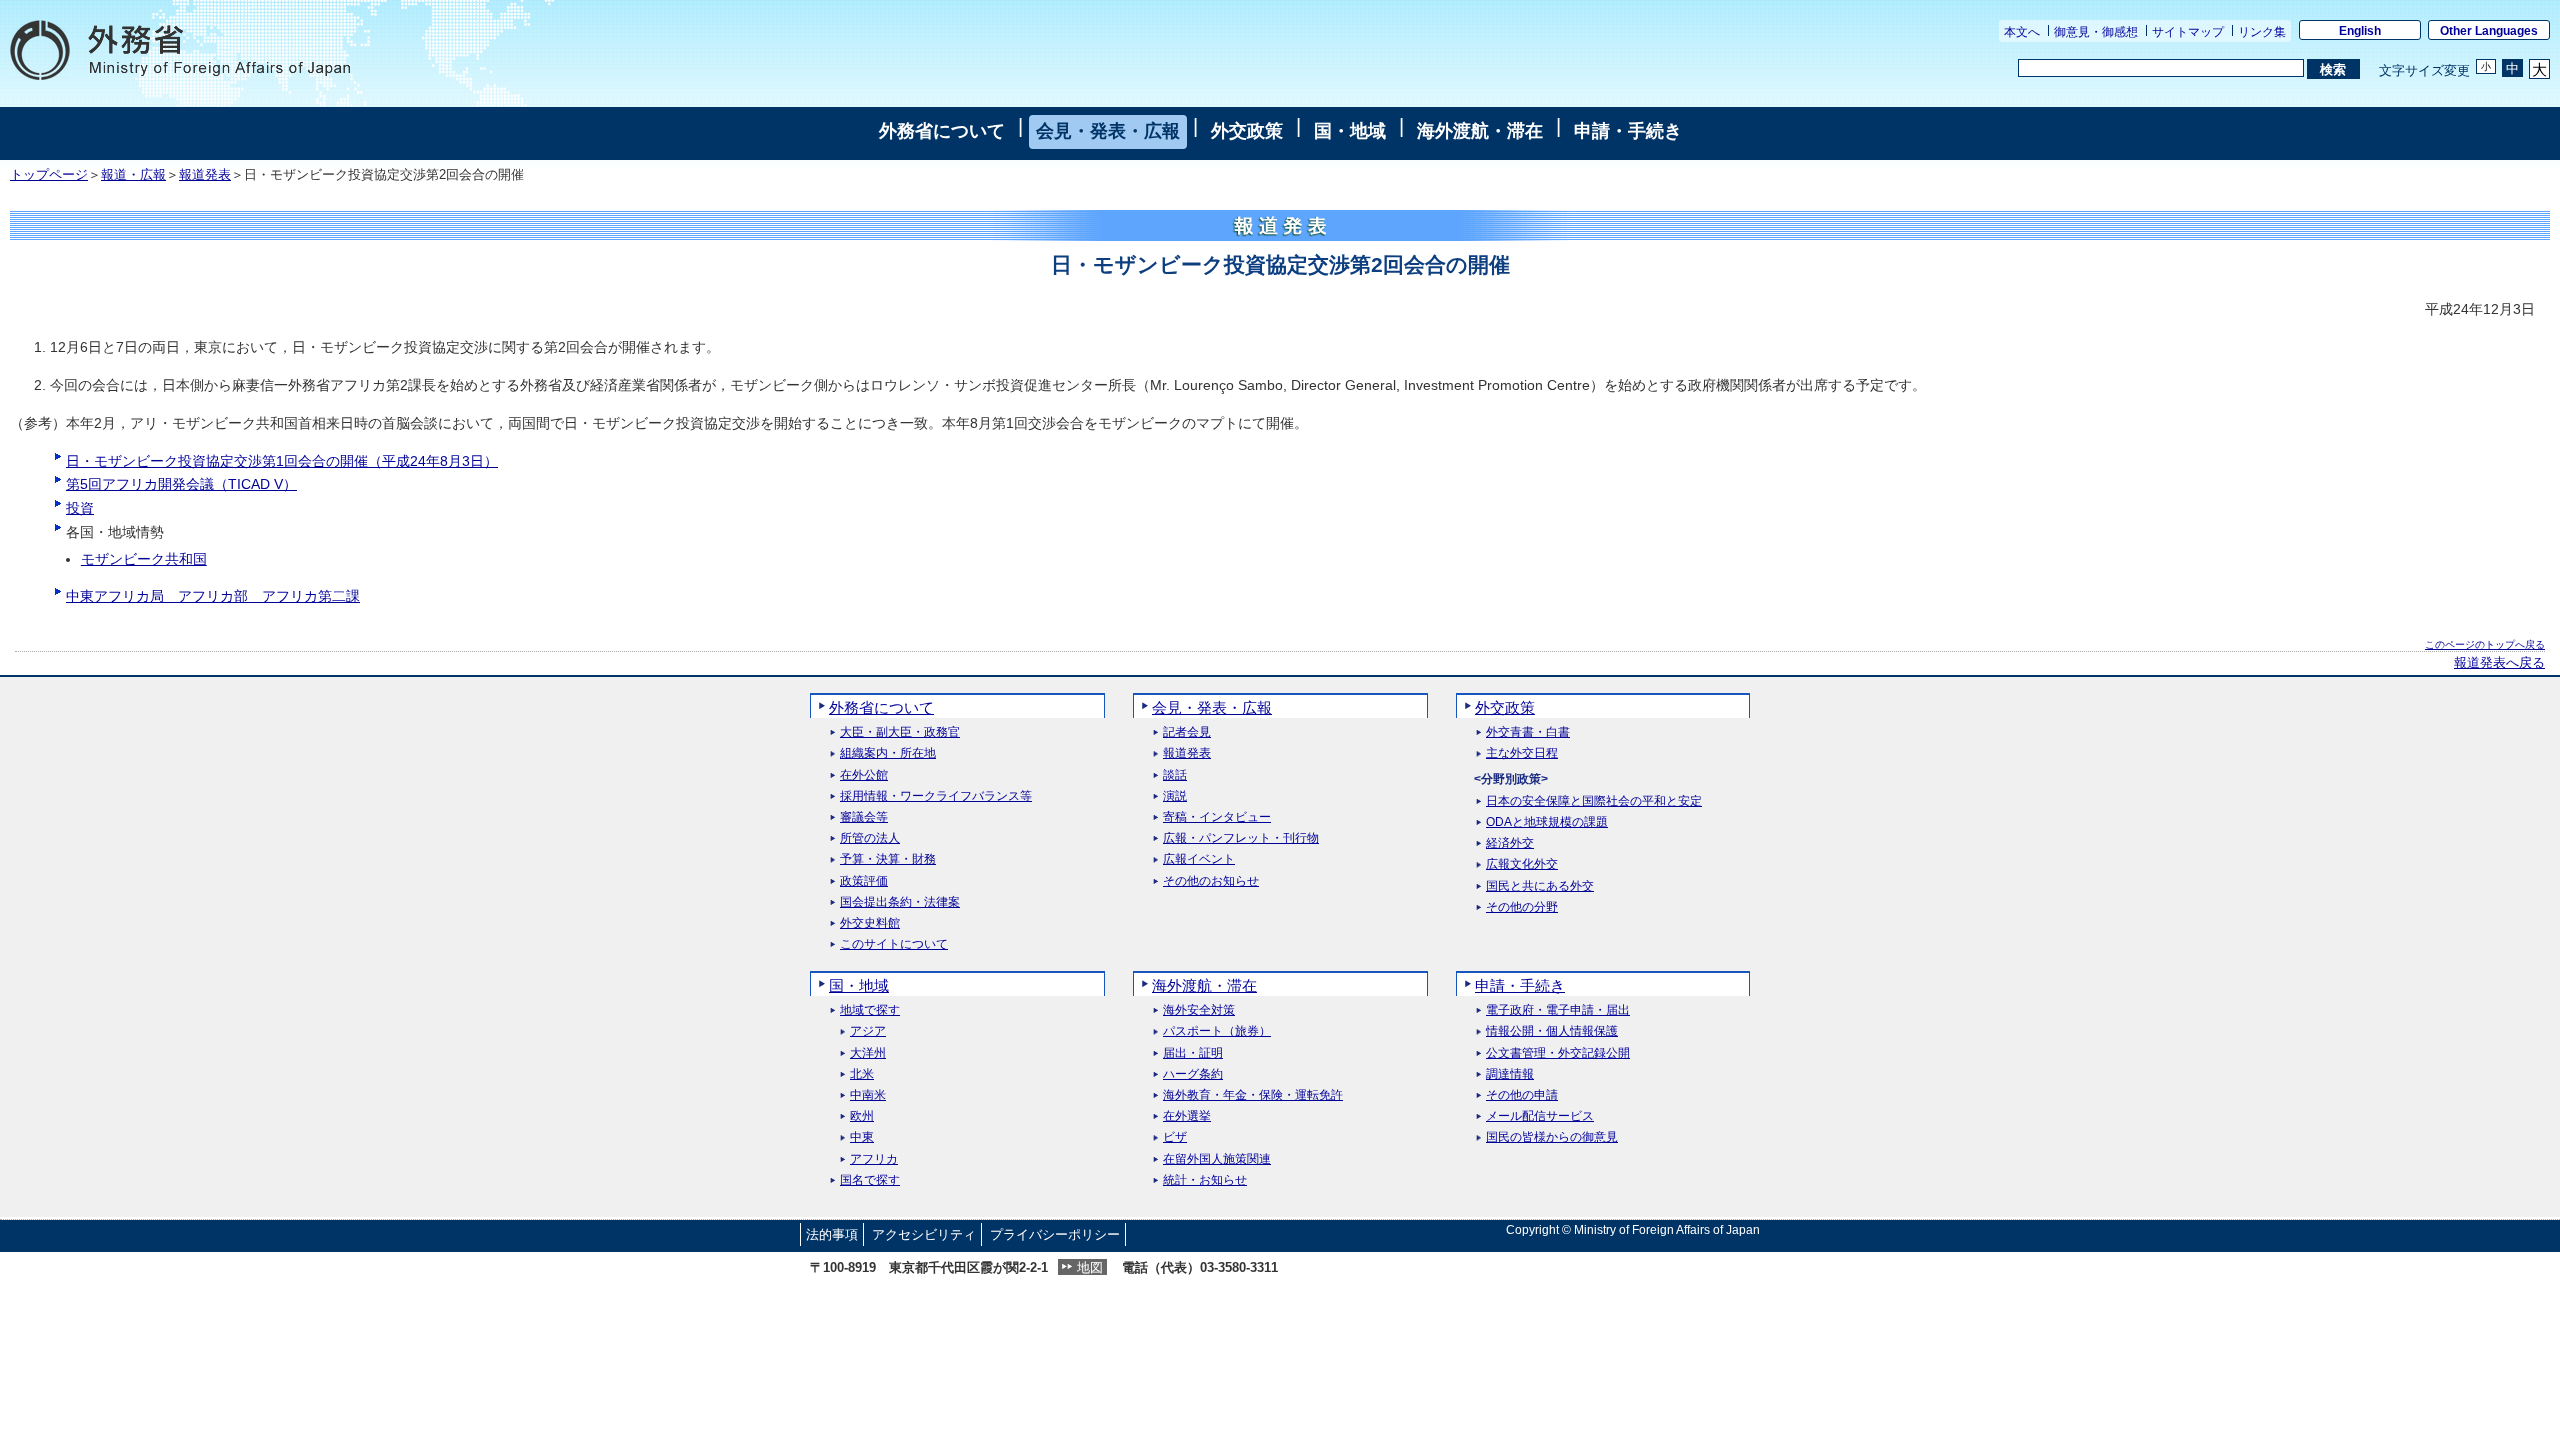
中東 (862, 1137)
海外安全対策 (1199, 1010)
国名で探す (870, 1180)
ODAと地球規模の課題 (1547, 822)
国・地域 (1350, 131)
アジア (868, 1031)
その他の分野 (1522, 907)
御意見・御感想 (2096, 32)
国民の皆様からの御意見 (1552, 1137)
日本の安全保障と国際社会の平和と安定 (1594, 801)
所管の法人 (870, 838)
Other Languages (2489, 31)
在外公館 (864, 775)
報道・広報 (133, 175)
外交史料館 (870, 923)
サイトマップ (2188, 32)
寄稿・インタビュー (1217, 817)
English (2360, 31)
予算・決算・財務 (888, 859)
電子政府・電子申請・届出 (1558, 1010)
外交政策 (1247, 131)
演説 (1175, 796)
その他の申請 (1522, 1095)
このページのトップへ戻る (2485, 644)
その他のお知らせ (1211, 881)
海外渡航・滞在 (1480, 131)
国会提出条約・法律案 (900, 902)
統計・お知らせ (1205, 1180)
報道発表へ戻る (2499, 663)
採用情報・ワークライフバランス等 (936, 796)
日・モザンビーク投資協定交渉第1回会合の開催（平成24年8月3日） (282, 461)
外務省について (942, 131)
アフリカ (874, 1159)
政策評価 (864, 881)
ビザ (1175, 1137)
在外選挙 (1187, 1116)
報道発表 (205, 175)
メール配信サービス (1540, 1116)
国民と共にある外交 (1540, 886)
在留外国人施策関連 (1217, 1159)
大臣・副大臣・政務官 (900, 732)
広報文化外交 (1522, 864)
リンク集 (2262, 32)
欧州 (862, 1116)
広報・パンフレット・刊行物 (1241, 838)
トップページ (49, 175)
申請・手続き (1628, 131)
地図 (1090, 1267)
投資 (80, 508)
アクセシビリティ (924, 1234)
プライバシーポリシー (1055, 1234)
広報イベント (1199, 859)
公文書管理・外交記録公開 (1558, 1053)
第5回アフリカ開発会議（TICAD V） (181, 484)
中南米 (868, 1095)
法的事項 (832, 1234)
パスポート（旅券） (1217, 1031)
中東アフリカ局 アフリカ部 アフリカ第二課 (213, 596)
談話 (1175, 775)
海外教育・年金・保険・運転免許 (1253, 1095)
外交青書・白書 (1528, 732)
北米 (862, 1074)
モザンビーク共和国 (144, 559)
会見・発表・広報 (1108, 131)
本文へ (2022, 32)
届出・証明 (1193, 1053)
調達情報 (1510, 1074)
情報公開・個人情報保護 (1552, 1031)
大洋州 (868, 1053)
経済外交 (1510, 843)
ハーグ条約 (1193, 1074)
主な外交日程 (1522, 753)
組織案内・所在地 (888, 753)
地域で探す (870, 1010)
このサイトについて (894, 944)
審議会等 (864, 817)
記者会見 (1187, 732)
